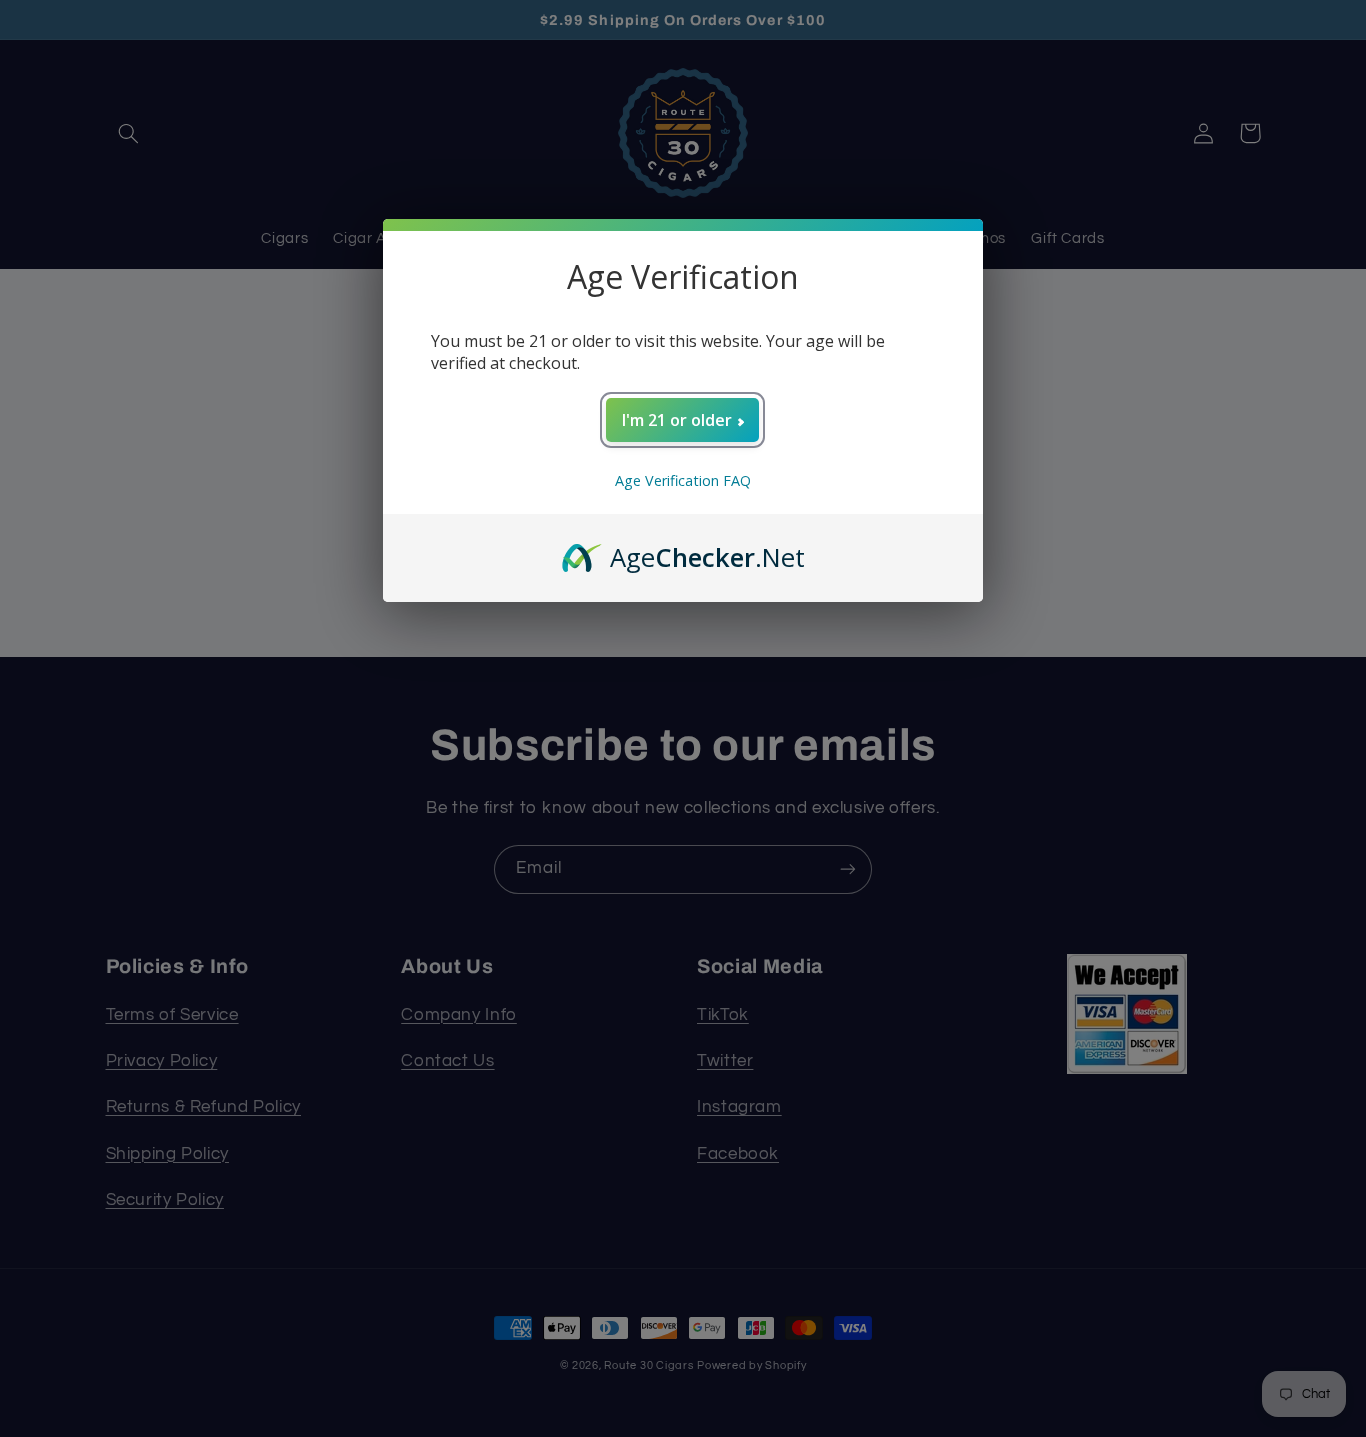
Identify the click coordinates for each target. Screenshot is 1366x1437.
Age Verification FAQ (683, 480)
